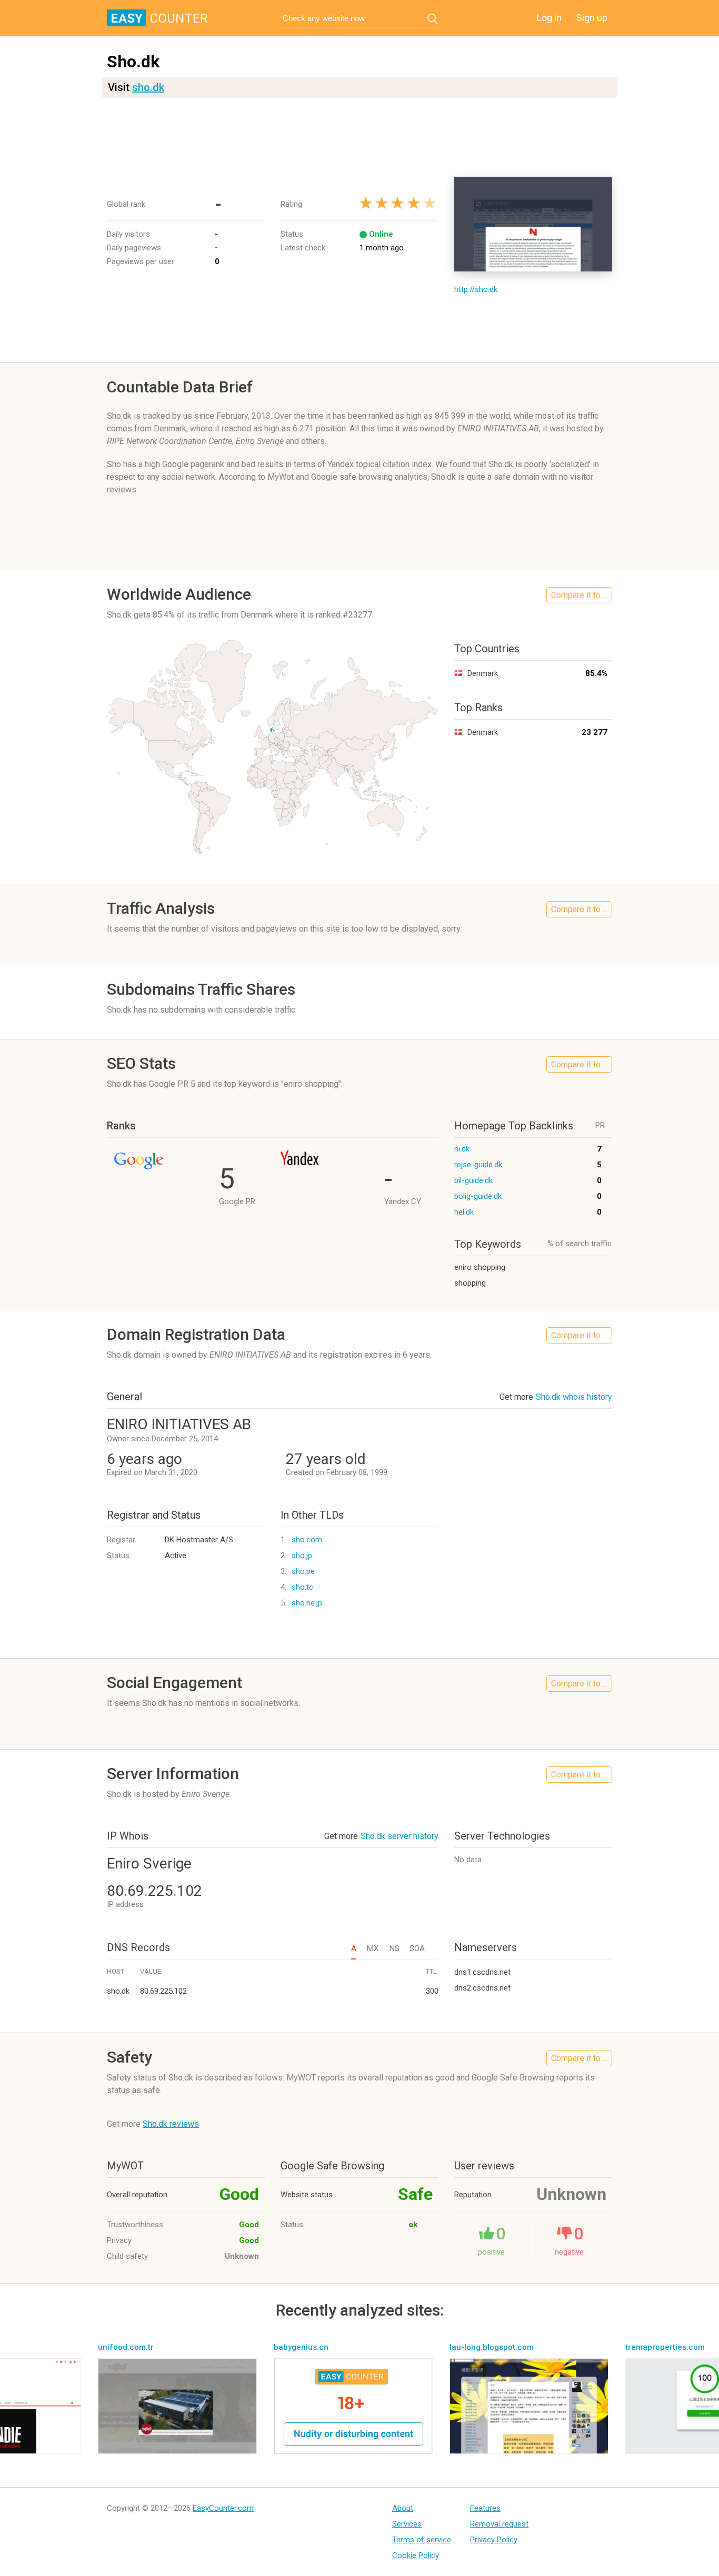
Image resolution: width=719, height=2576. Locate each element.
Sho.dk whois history (574, 1397)
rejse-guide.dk (478, 1165)
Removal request (499, 2524)
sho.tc (302, 1587)
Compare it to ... (579, 595)
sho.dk (148, 87)
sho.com (307, 1540)
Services (407, 2524)
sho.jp (302, 1555)
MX (373, 1948)
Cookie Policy (416, 2555)
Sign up (592, 18)
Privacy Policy (494, 2540)
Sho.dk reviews (171, 2124)
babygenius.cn (301, 2347)
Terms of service (422, 2540)
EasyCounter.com (223, 2508)
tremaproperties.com (665, 2347)
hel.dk (464, 1212)
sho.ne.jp (307, 1603)
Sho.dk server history (400, 1836)
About (403, 2508)
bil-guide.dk (473, 1180)
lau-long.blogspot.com (492, 2347)
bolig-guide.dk (478, 1196)
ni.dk (462, 1149)
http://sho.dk (476, 289)
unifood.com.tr (126, 2347)
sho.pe (303, 1571)
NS (394, 1948)
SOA (417, 1948)
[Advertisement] (359, 137)
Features (485, 2508)
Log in (549, 18)
